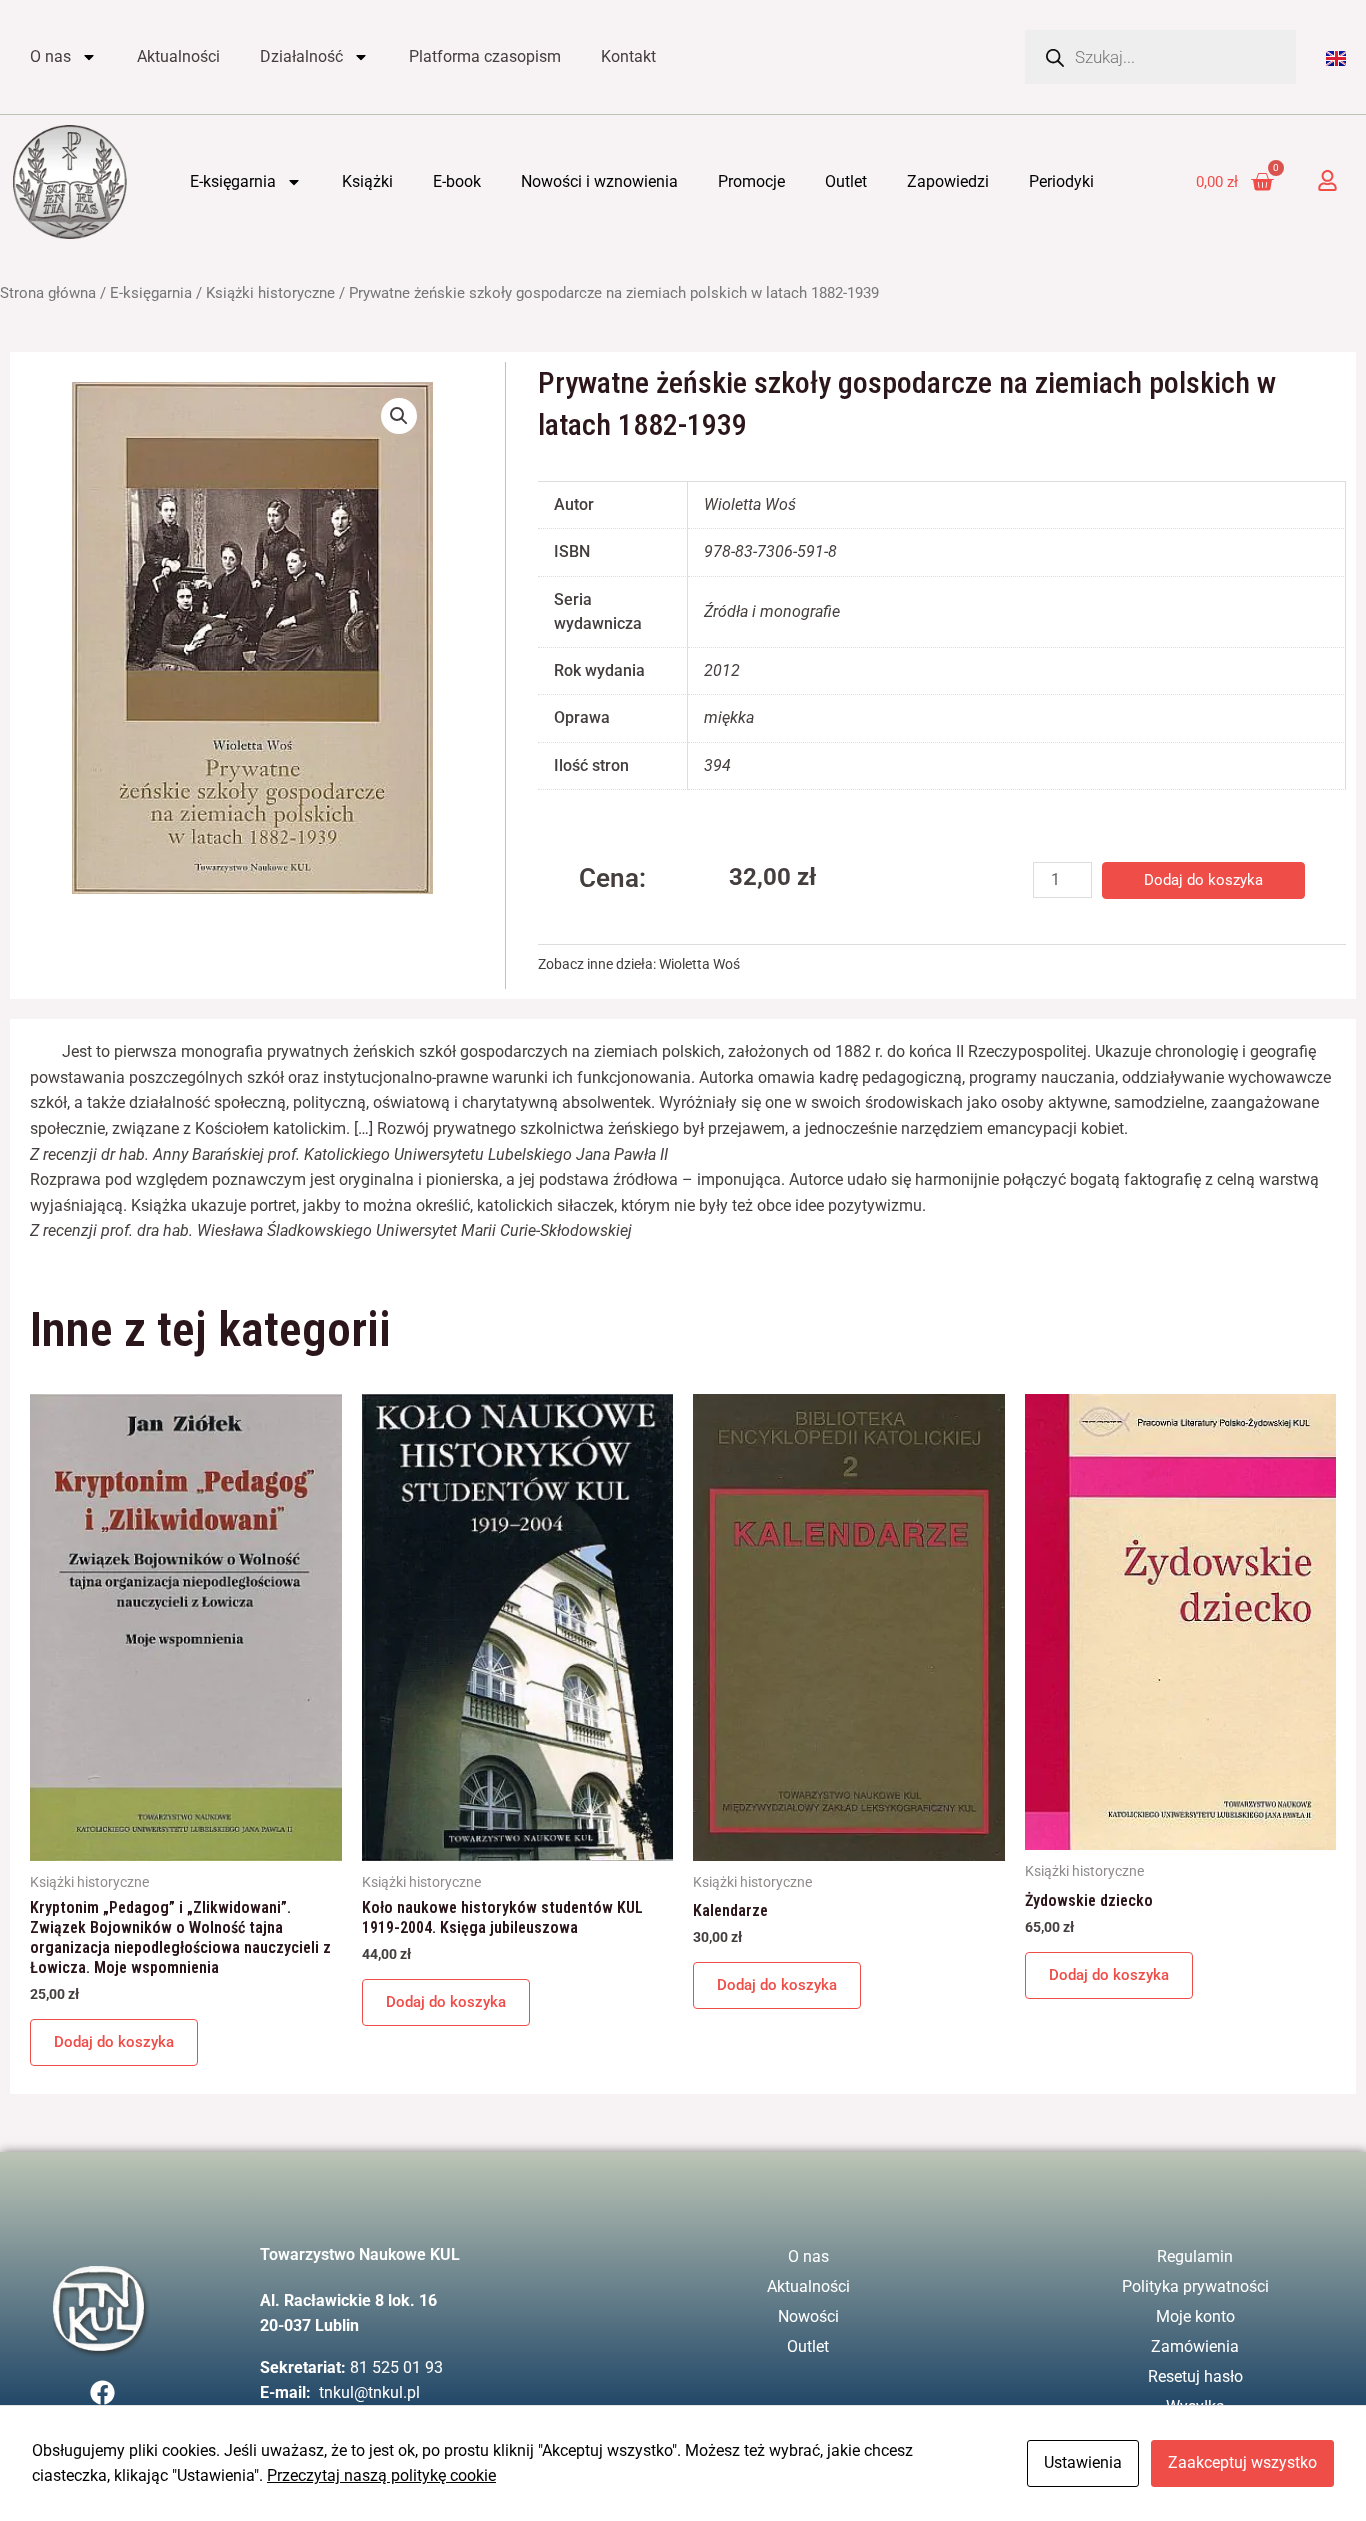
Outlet (846, 181)
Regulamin (1195, 2256)
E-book (457, 181)
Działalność (301, 56)
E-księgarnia (233, 181)
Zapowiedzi (948, 181)
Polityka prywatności (1195, 2286)
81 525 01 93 (396, 2367)
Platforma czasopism (485, 56)
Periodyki (1061, 181)
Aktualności (178, 56)
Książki (367, 181)
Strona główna (48, 293)
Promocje (751, 181)
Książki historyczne (270, 293)
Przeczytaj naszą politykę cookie (381, 2475)
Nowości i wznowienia (599, 181)
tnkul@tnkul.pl (369, 2392)
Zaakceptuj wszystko (1242, 2462)
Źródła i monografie (772, 611)
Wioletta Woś (699, 964)
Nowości (808, 2316)
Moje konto (1195, 2316)
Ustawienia (1083, 2462)
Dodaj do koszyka (1203, 880)
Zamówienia (1195, 2346)
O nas (50, 56)
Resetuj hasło (1195, 2376)
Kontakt (628, 56)
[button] (399, 416)
